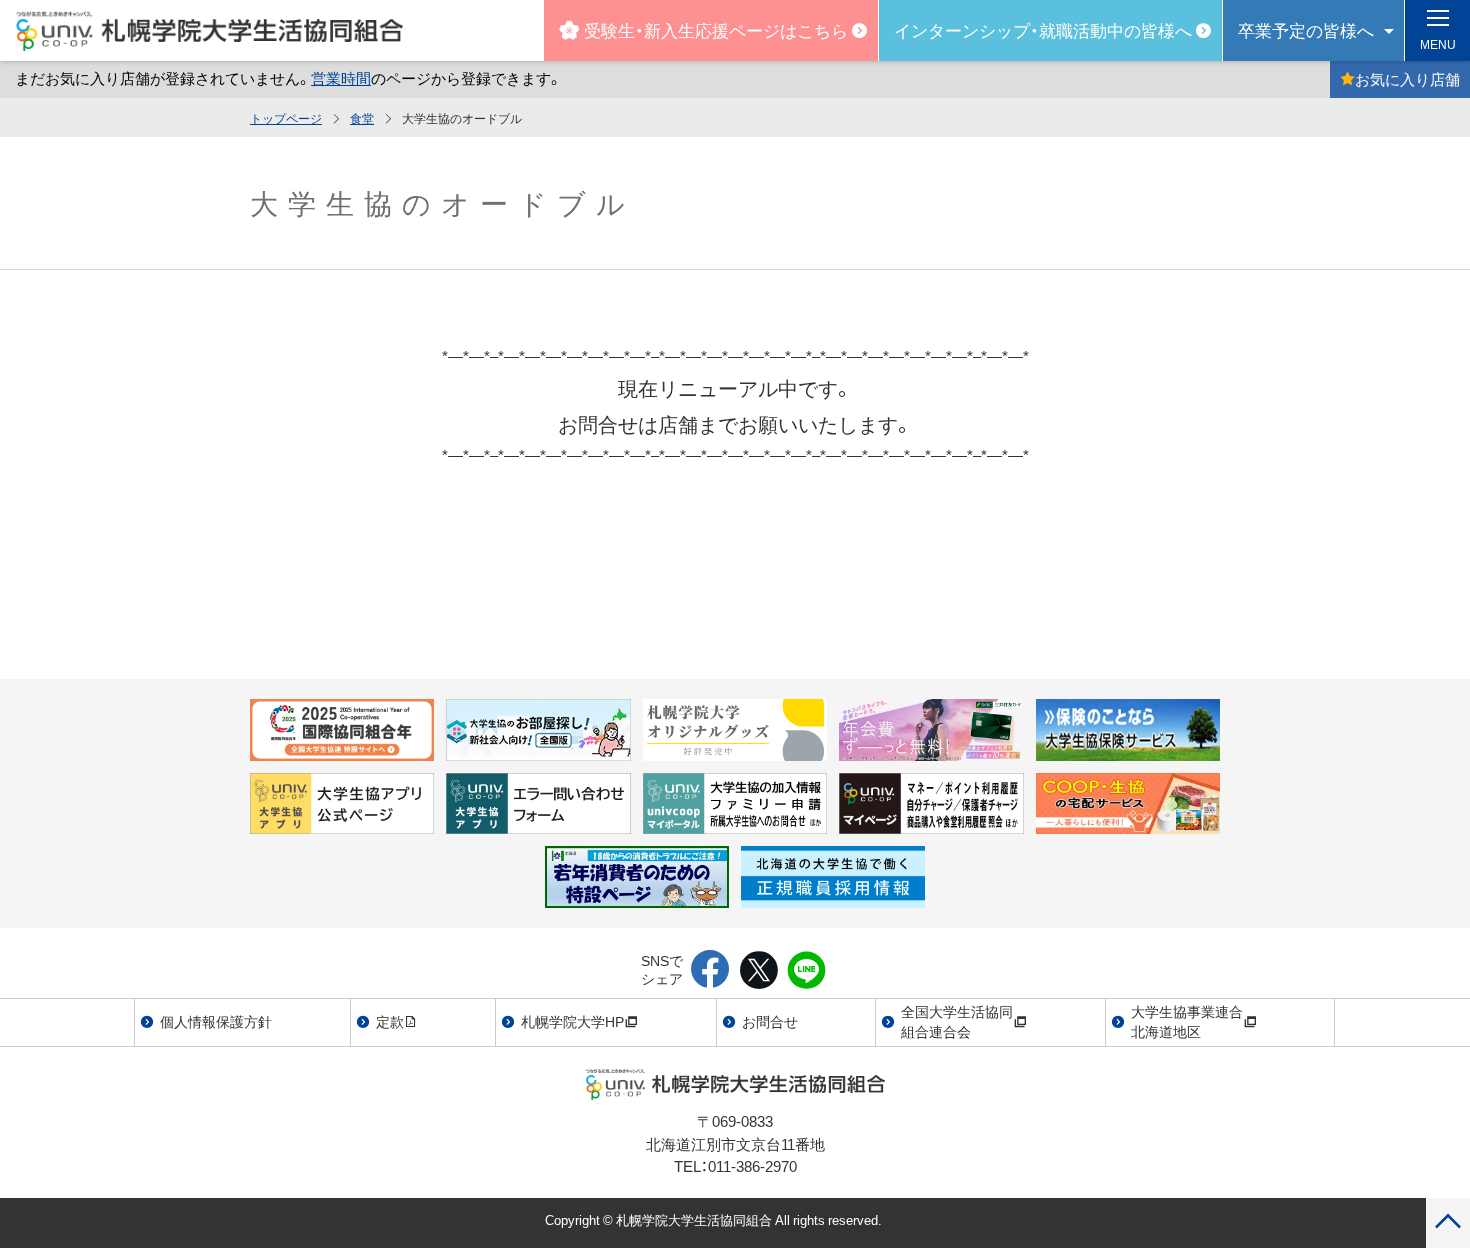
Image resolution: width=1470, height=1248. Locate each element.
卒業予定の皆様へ (1306, 29)
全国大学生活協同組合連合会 (957, 1021)
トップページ (286, 118)
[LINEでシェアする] (806, 971)
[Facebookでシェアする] (710, 971)
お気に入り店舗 (1407, 79)
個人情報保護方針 (216, 1021)
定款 (390, 1021)
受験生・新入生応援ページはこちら (716, 29)
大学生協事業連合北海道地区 (1187, 1021)
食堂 (362, 118)
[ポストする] (758, 971)
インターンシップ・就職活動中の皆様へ (1043, 29)
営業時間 (341, 78)
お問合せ (770, 1021)
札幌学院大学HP (572, 1021)
